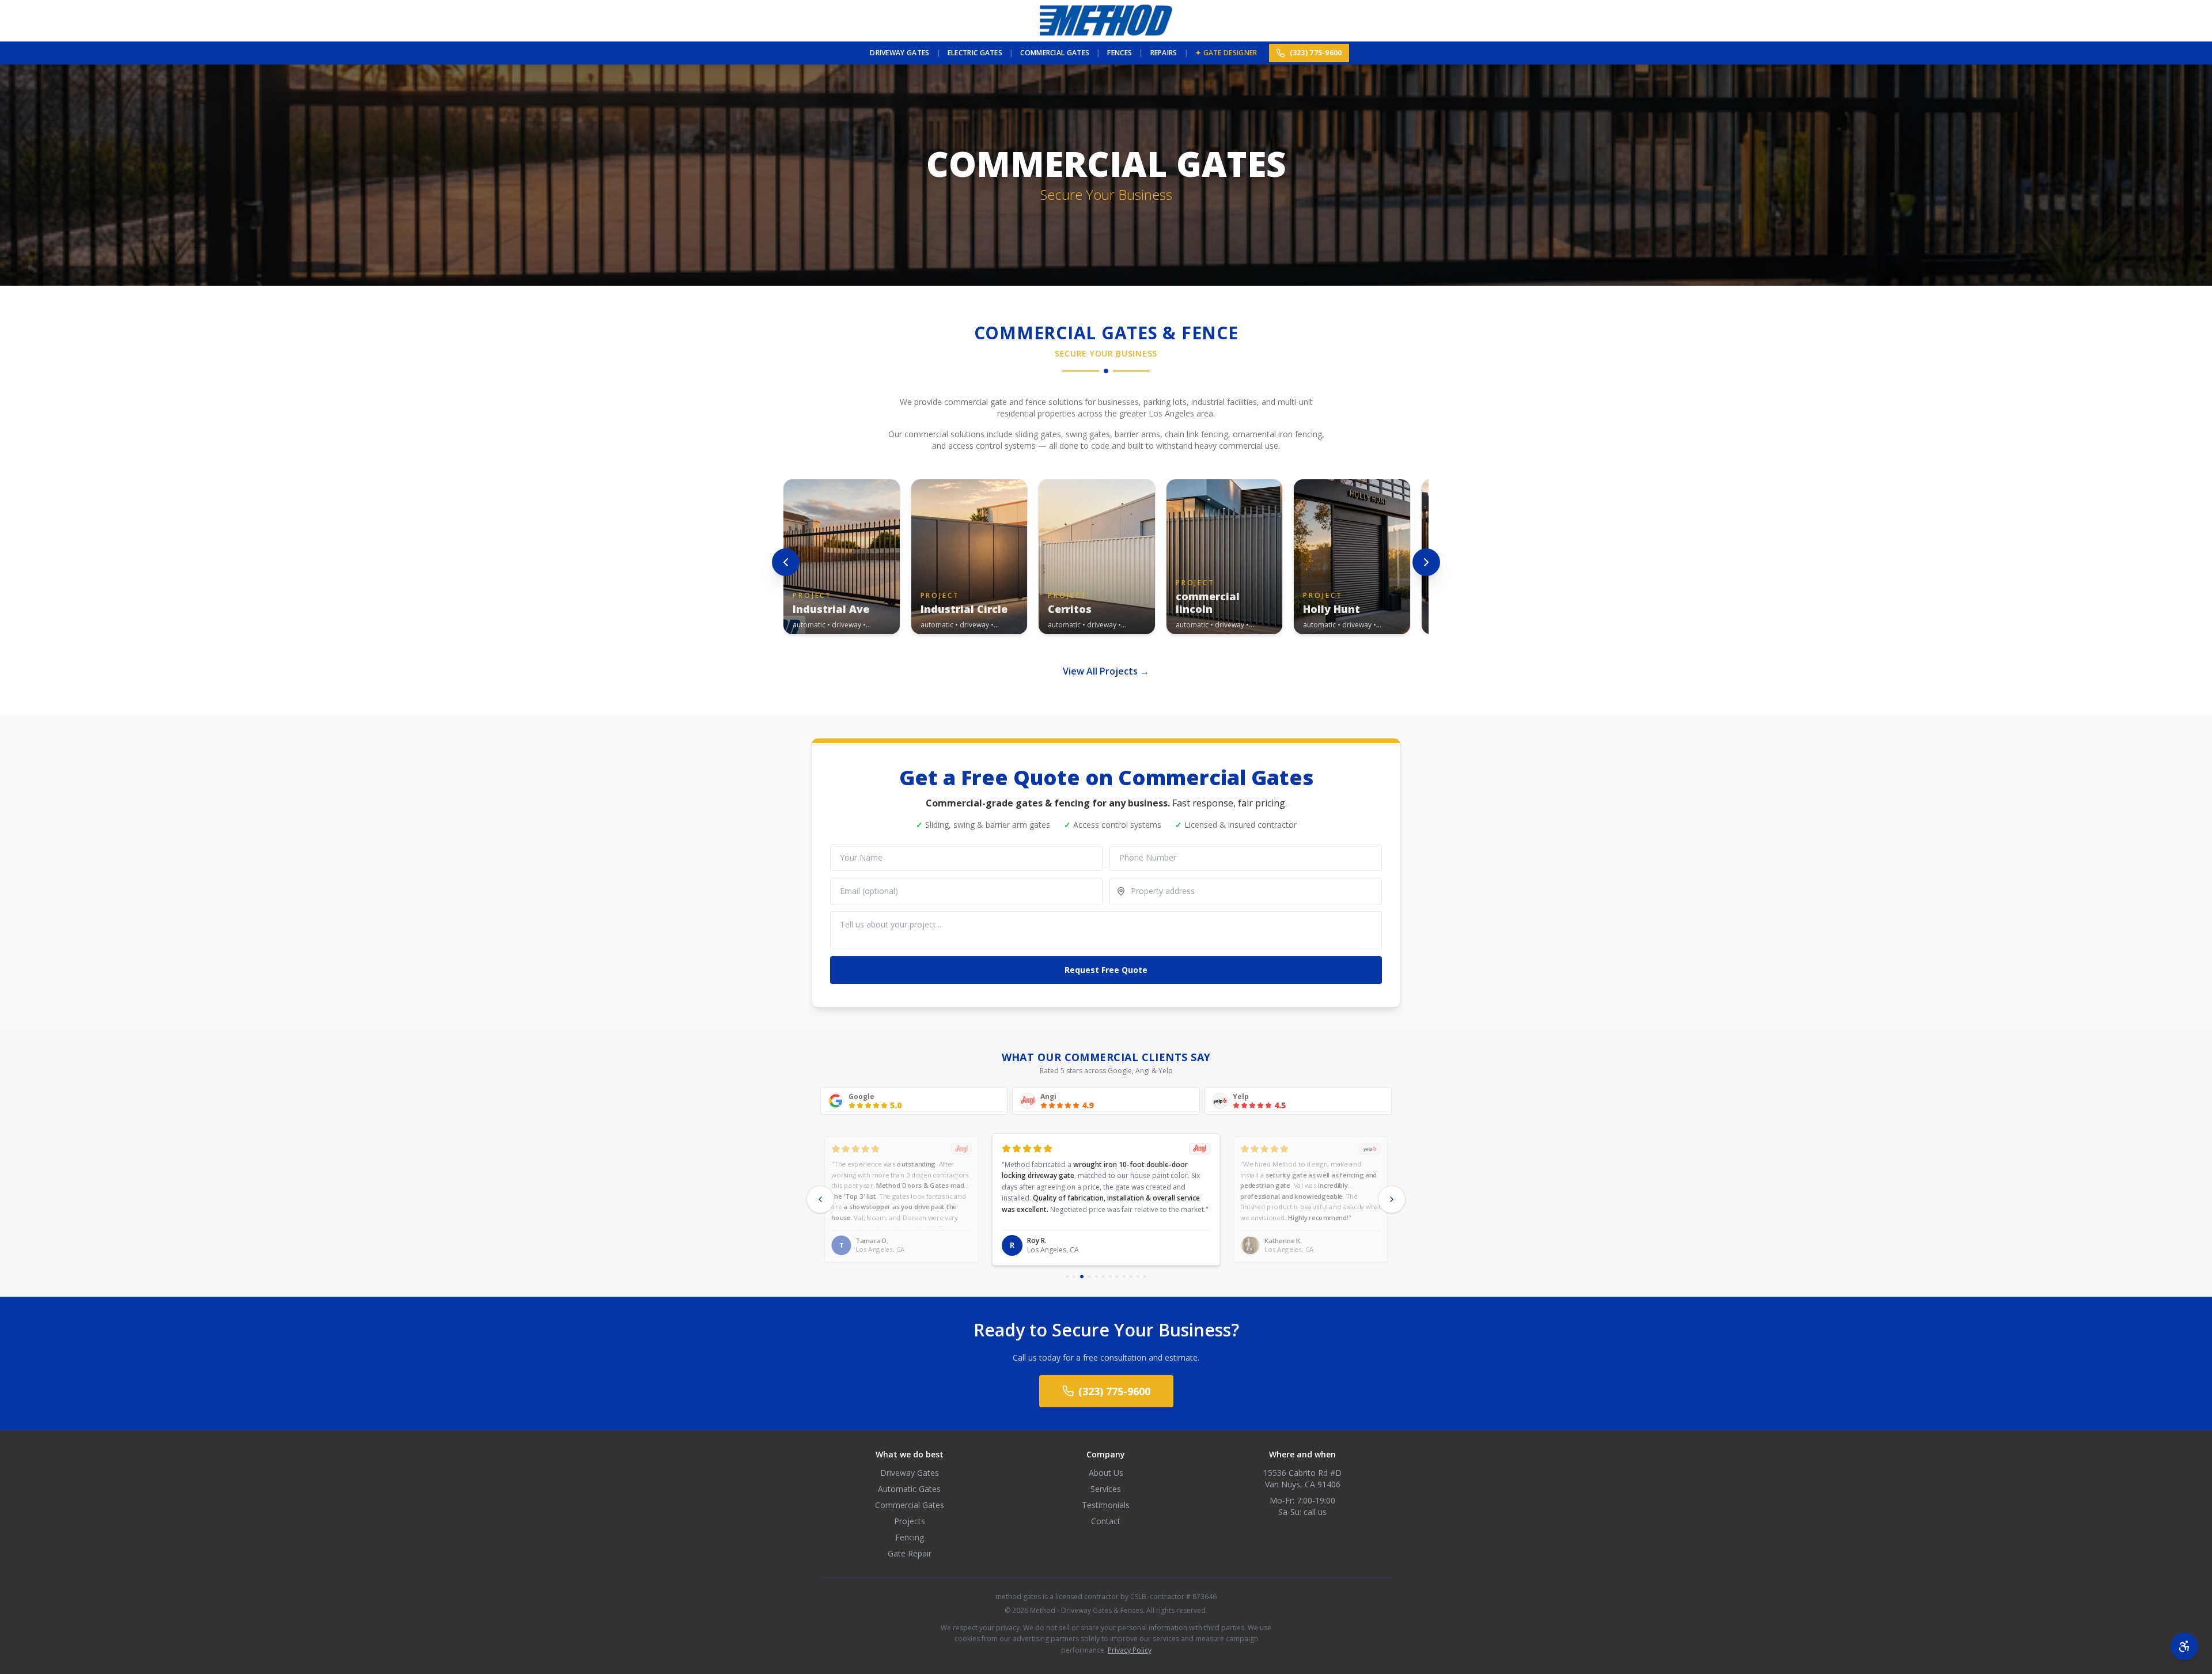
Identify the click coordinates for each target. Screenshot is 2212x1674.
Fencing (910, 1537)
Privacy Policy (1130, 1650)
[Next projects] (1426, 562)
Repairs (1164, 53)
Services (1106, 1489)
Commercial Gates (1055, 53)
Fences (1120, 53)
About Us (1106, 1473)
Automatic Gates (909, 1489)
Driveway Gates (899, 53)
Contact (1106, 1521)
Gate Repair (910, 1553)
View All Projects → (1106, 671)
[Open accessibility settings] (2184, 1646)
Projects (910, 1521)
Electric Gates (975, 53)
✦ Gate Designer (1226, 53)
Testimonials (1106, 1505)
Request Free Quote (1106, 970)
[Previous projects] (786, 562)
